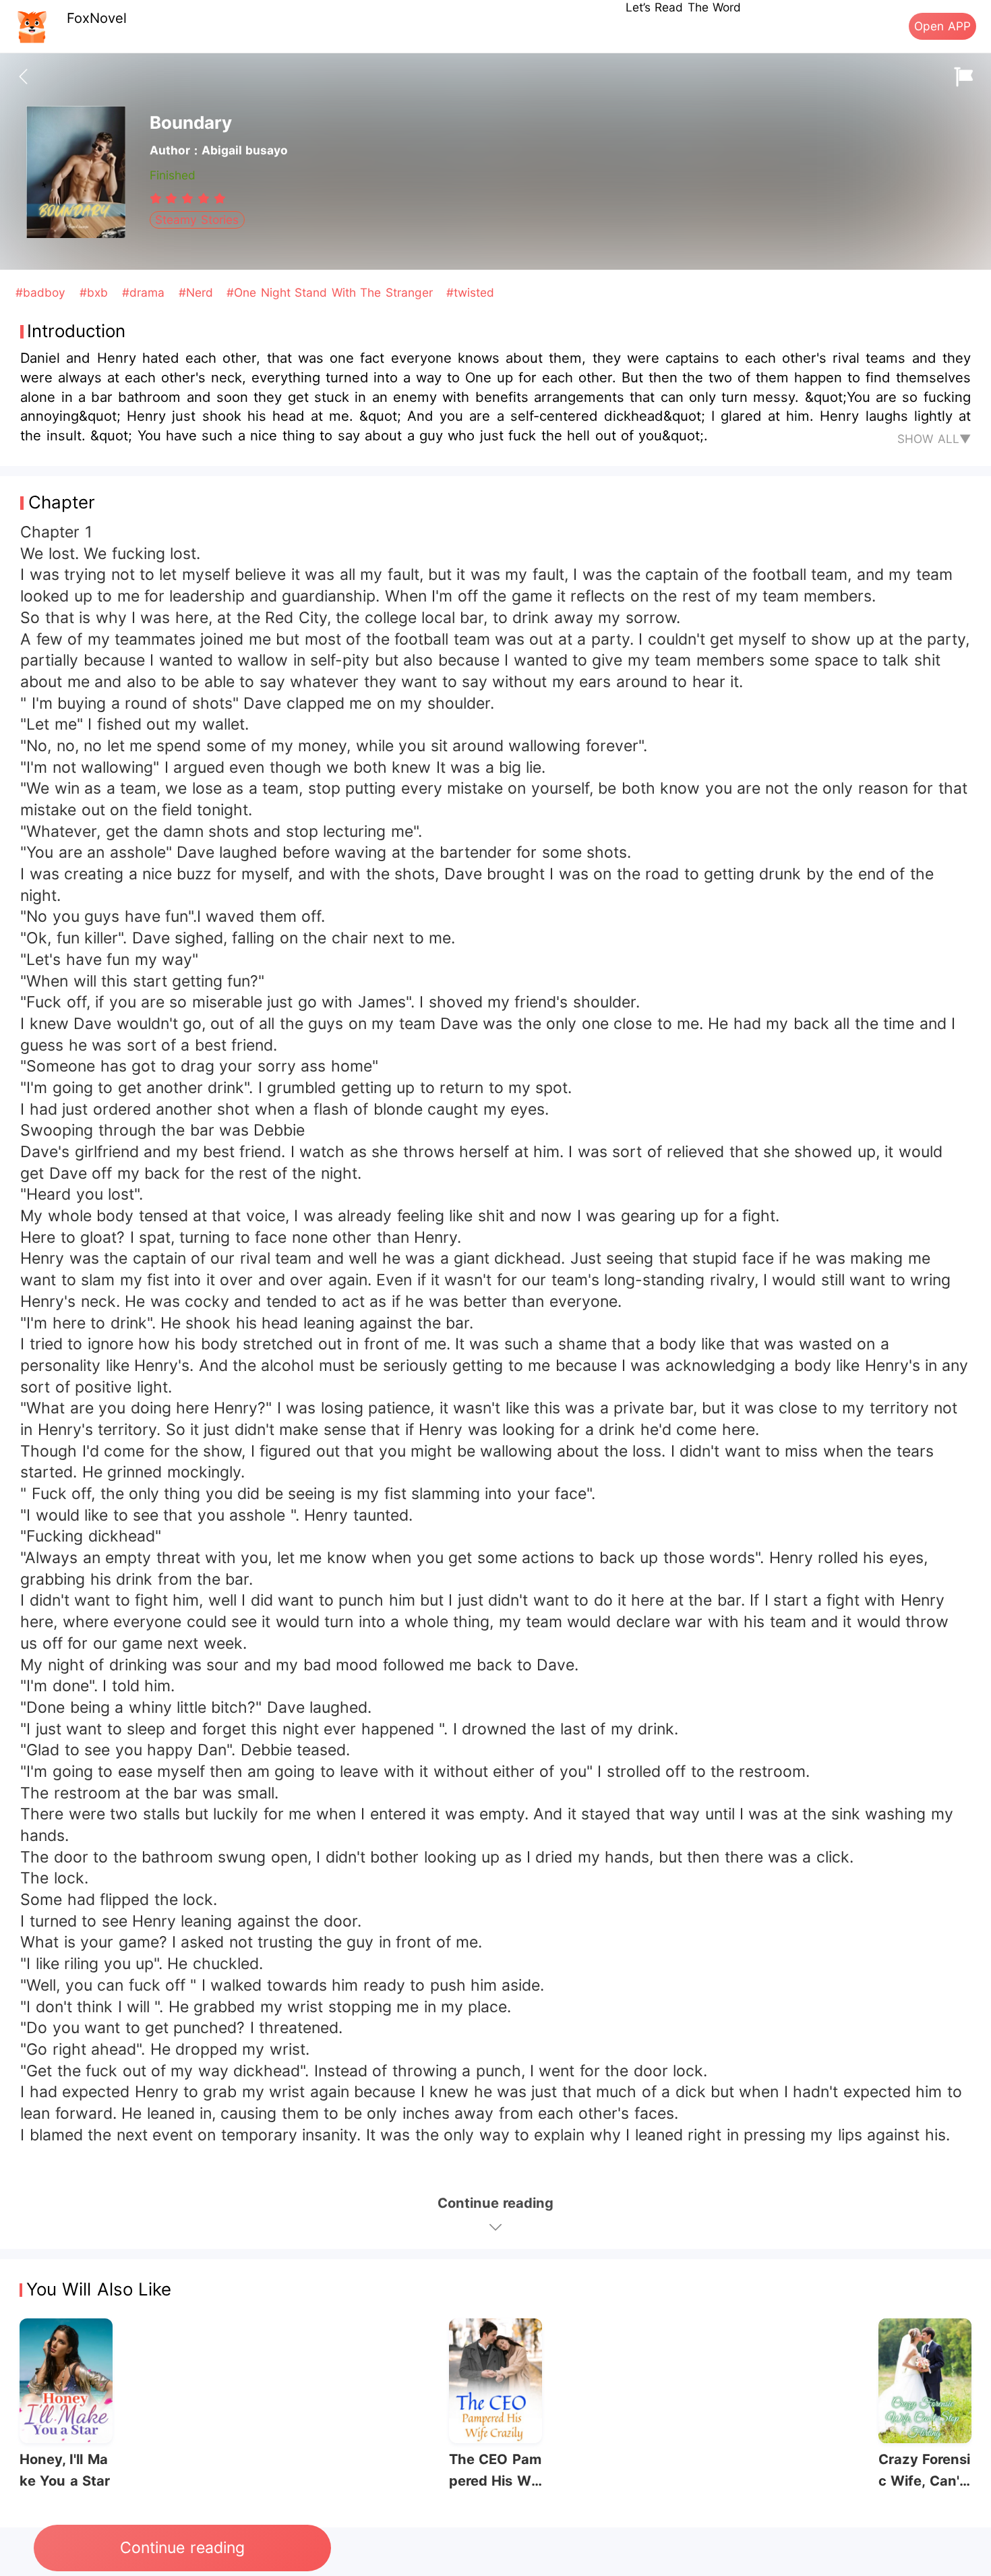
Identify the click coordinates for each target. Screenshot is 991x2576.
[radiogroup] (188, 198)
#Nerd (198, 292)
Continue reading (182, 2548)
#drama (145, 292)
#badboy (42, 292)
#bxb (96, 292)
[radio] (158, 198)
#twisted (470, 292)
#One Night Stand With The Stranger (332, 292)
